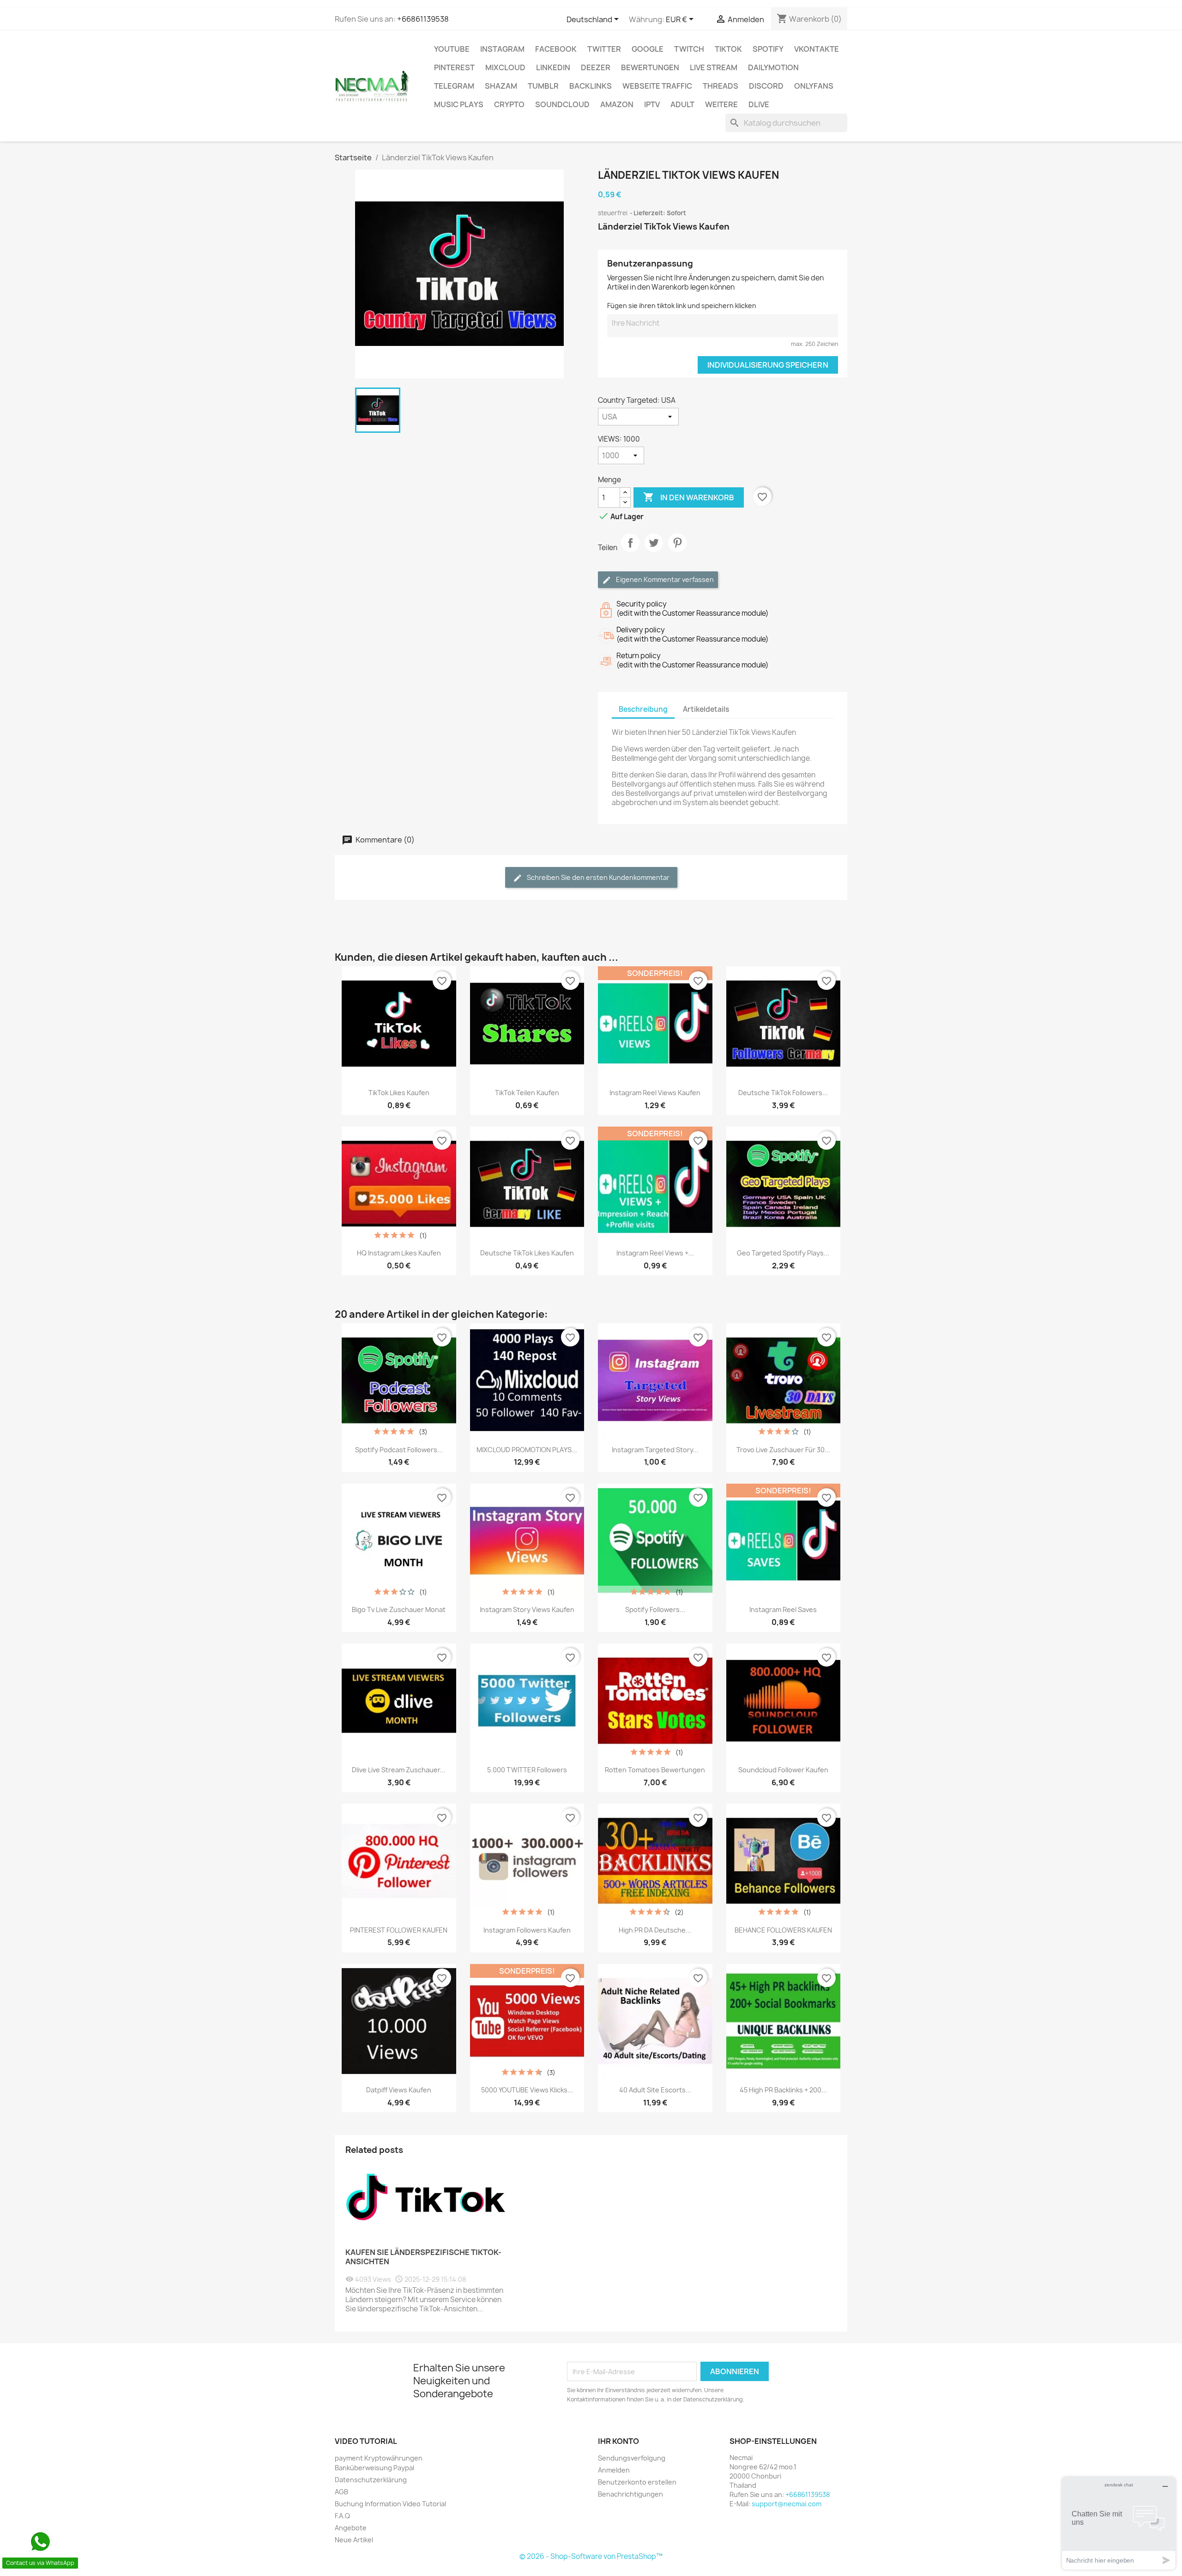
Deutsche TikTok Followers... (783, 1093)
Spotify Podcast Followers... (399, 1450)
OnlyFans (814, 86)
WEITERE (721, 104)
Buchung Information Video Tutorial (390, 2504)
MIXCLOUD (505, 67)
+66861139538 (423, 19)
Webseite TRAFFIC (657, 86)
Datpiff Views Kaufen (399, 2090)
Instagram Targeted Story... (655, 1450)
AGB (341, 2492)
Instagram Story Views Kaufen (527, 1609)
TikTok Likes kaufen (399, 1093)
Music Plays (459, 104)
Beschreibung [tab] (643, 709)
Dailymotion (773, 67)
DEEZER (596, 67)
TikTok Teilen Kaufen (527, 1093)
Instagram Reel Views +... (655, 1253)
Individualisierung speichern (768, 365)
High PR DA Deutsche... (655, 1930)
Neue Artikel (354, 2540)
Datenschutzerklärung (371, 2480)
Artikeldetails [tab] (706, 709)
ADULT (682, 104)
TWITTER (604, 49)
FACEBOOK (556, 49)
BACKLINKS (591, 86)
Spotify (768, 49)
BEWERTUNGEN (650, 67)
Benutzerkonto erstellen (637, 2482)
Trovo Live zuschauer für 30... (783, 1450)
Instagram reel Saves (783, 1609)
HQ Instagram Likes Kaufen (399, 1253)
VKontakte (817, 49)
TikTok (728, 49)
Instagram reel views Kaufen (655, 1093)
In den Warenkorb (689, 497)
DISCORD (766, 86)
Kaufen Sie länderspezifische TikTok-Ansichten (423, 2257)
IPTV (652, 104)
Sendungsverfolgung (632, 2458)
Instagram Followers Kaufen (527, 1930)
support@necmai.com (787, 2504)
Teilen (630, 551)
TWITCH (689, 49)
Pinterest (454, 67)
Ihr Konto (618, 2441)
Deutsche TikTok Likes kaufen (527, 1253)
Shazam (501, 86)
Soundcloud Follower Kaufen (783, 1770)
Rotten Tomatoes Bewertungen (655, 1770)
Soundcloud (562, 104)
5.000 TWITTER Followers (527, 1770)
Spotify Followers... (655, 1609)
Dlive (759, 104)
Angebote (351, 2528)
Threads (721, 86)
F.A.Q (342, 2516)
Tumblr (543, 86)
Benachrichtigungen (630, 2494)
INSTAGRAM (502, 49)
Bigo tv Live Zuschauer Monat (399, 1609)
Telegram (454, 86)
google (648, 49)
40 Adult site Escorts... (655, 2090)
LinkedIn (553, 67)
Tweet (654, 551)
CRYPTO (509, 104)
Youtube (452, 49)
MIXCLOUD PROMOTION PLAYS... (527, 1450)
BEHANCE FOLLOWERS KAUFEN (783, 1930)
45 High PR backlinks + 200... (783, 2090)
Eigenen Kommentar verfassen (664, 579)
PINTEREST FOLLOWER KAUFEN (399, 1930)
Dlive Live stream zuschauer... (399, 1770)
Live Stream (714, 67)
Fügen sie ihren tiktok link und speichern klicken (682, 306)
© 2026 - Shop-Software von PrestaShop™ (591, 2556)
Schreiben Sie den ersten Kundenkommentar (597, 877)
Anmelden (614, 2470)
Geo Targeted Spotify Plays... (783, 1253)
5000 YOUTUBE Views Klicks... (527, 2090)
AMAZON (617, 104)
